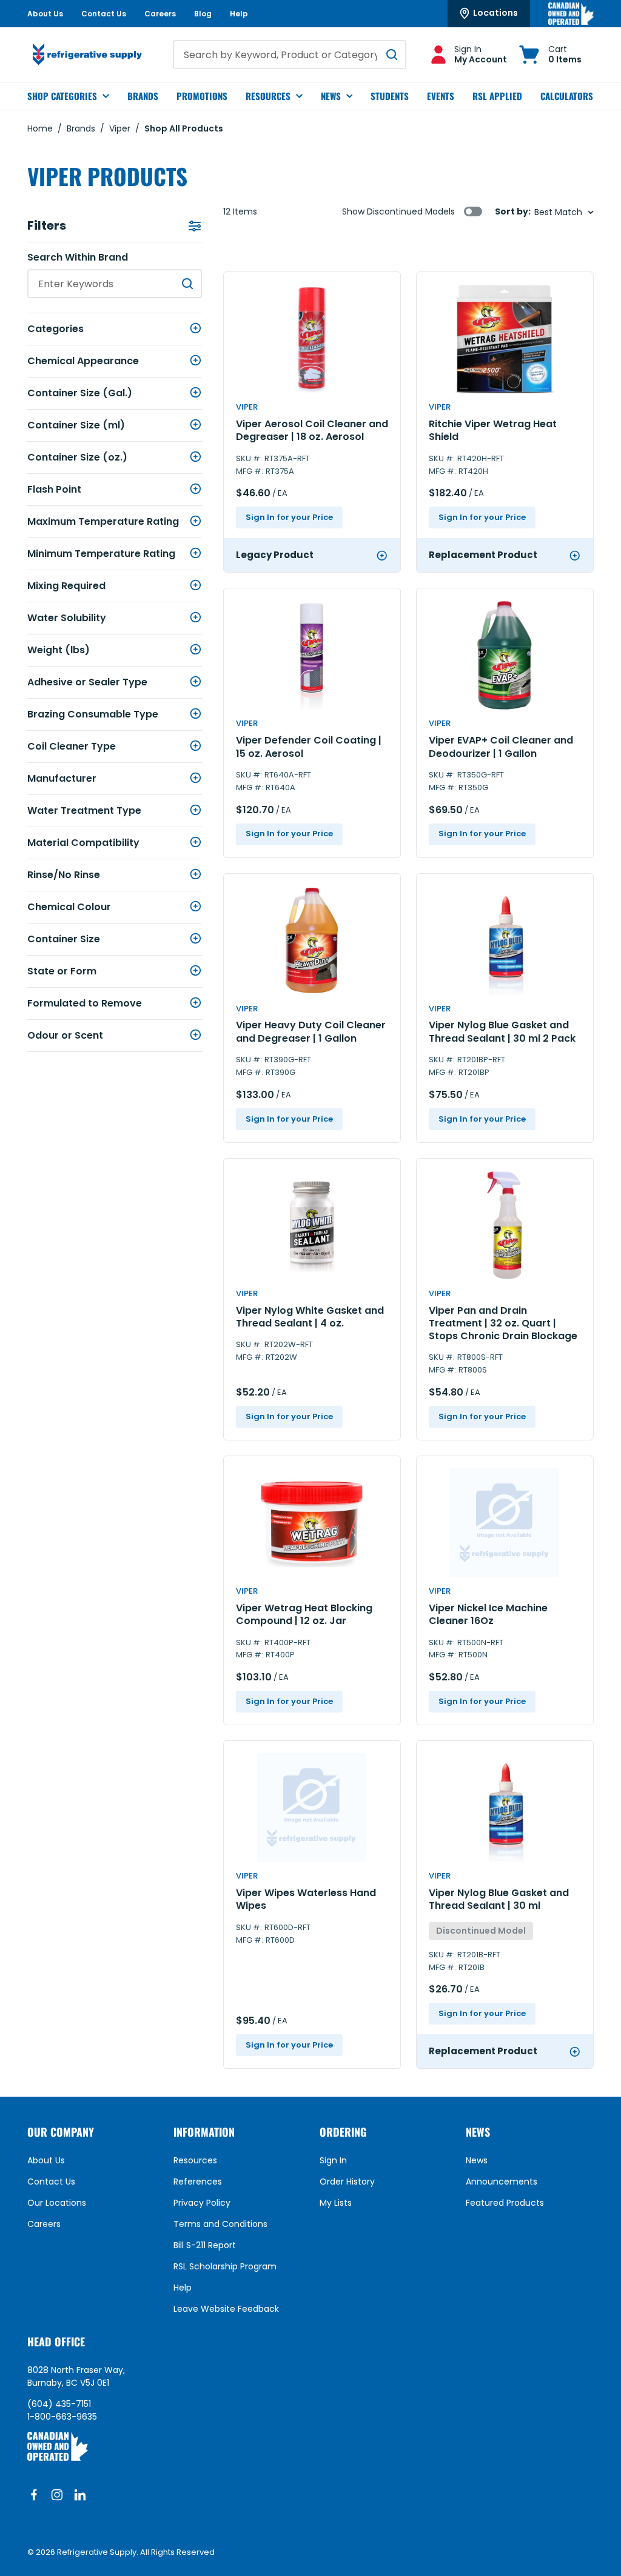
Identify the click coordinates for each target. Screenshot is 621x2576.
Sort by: (513, 212)
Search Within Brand (78, 258)
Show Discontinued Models (398, 211)
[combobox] (290, 55)
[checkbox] (473, 211)
